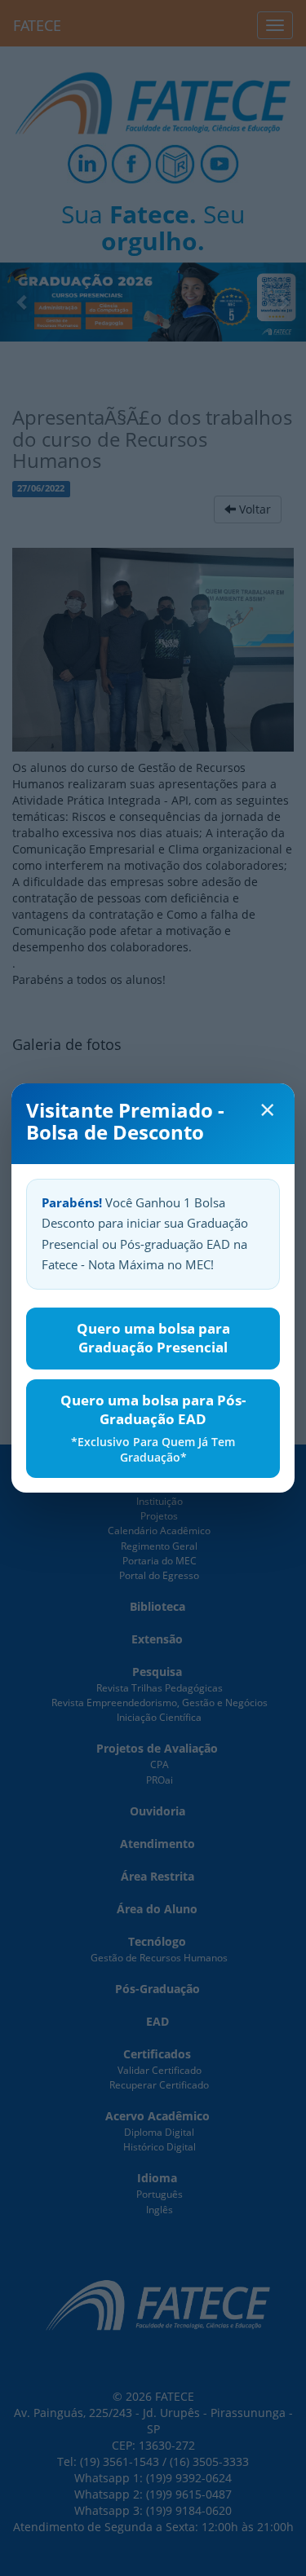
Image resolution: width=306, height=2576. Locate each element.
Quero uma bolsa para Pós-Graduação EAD (153, 1428)
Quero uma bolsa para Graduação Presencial (153, 1338)
